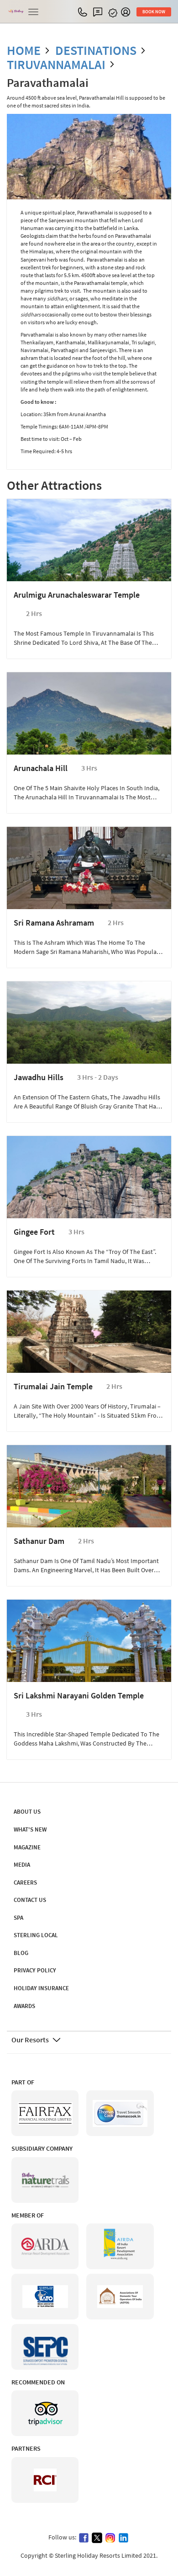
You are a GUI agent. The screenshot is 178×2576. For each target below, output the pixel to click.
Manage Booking (114, 13)
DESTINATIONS (96, 50)
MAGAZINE (27, 1847)
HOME (24, 50)
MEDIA (22, 1865)
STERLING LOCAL (36, 1935)
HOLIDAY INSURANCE (41, 1988)
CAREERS (25, 1882)
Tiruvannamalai (56, 64)
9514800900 (85, 12)
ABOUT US (27, 1812)
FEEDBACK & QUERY (100, 12)
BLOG (21, 1953)
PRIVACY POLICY (35, 1970)
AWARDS (24, 2006)
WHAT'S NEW (30, 1829)
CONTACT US (30, 1900)
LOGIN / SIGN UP (128, 12)
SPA (18, 1918)
